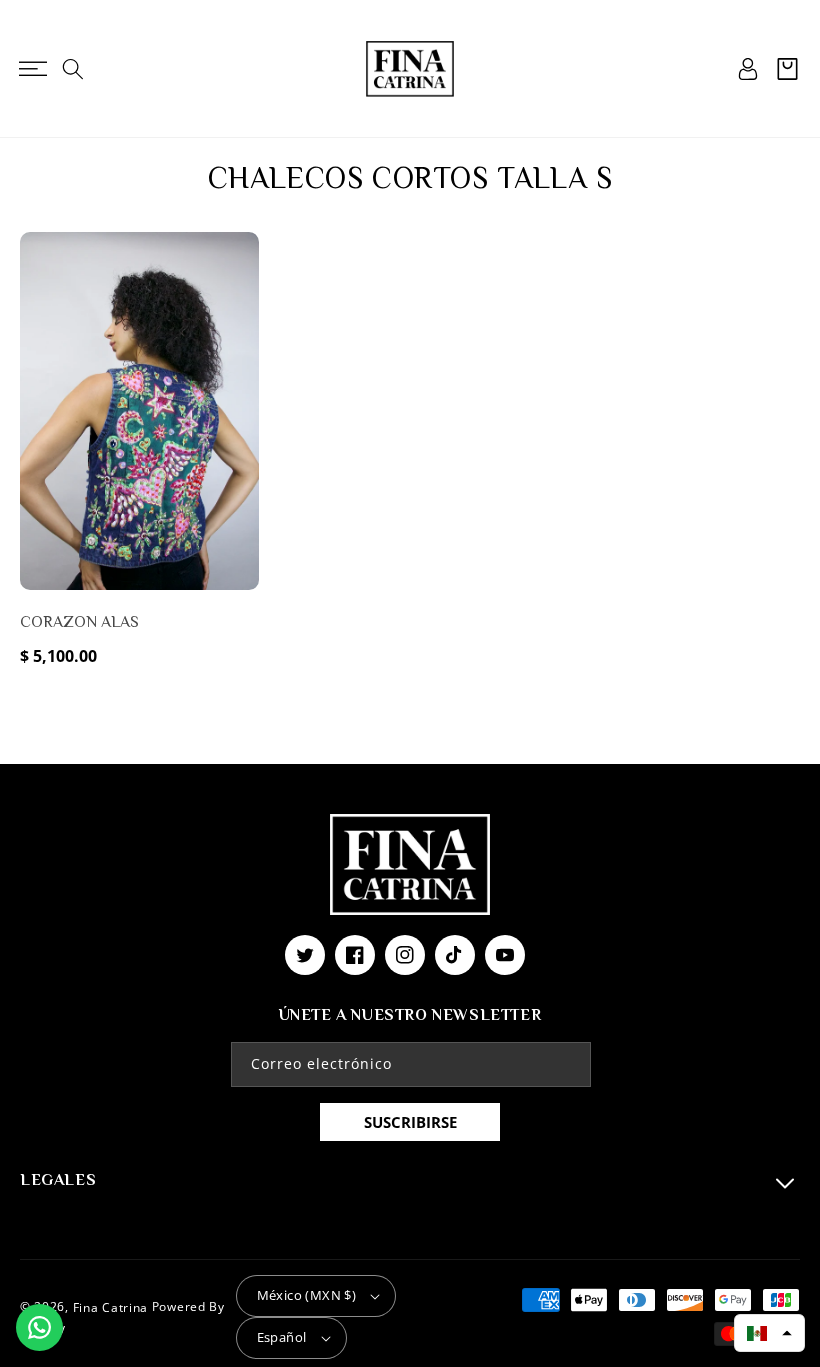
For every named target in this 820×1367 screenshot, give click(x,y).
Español (282, 1337)
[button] (32, 69)
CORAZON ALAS (79, 622)
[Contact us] (39, 1327)
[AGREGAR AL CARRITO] (240, 347)
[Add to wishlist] (240, 261)
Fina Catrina (112, 1306)
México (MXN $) (307, 1295)
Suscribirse (410, 1122)
